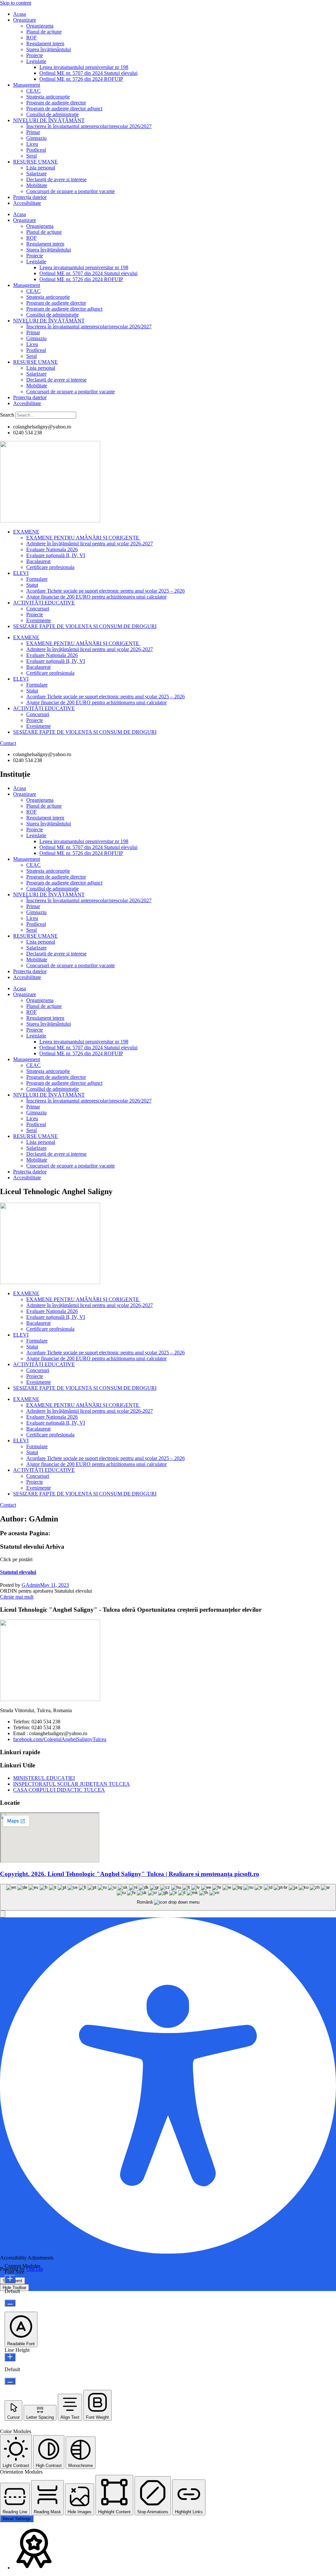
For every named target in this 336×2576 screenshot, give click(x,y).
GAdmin (31, 1585)
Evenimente (39, 620)
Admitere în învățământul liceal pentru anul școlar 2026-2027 (90, 544)
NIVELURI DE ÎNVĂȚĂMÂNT (49, 120)
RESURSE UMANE (35, 162)
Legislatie (36, 61)
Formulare (37, 579)
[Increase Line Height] (10, 2357)
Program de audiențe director (56, 103)
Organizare (25, 20)
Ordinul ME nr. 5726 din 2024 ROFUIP (81, 79)
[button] (3, 1914)
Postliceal (36, 150)
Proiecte (35, 55)
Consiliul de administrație (52, 114)
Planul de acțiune (44, 32)
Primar (33, 132)
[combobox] (168, 1897)
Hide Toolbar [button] (14, 2288)
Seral (31, 156)
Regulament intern (45, 44)
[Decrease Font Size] (10, 2303)
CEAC (33, 91)
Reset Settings (17, 2519)
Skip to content (16, 3)
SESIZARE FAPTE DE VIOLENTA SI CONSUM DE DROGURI (85, 626)
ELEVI (21, 573)
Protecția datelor (30, 197)
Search (7, 415)
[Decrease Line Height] (10, 2381)
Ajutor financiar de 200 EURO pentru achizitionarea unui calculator (96, 597)
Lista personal (41, 168)
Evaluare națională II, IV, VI (56, 555)
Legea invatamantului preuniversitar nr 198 (84, 67)
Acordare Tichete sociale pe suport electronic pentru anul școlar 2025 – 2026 (105, 591)
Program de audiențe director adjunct (64, 109)
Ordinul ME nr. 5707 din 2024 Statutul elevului (88, 73)
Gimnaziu (36, 138)
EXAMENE (26, 532)
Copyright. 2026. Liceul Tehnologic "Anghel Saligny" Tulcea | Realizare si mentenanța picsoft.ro (130, 1874)
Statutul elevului (18, 1572)
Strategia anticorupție (48, 97)
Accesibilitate (27, 203)
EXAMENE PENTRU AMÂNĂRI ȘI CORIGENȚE (83, 538)
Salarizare (36, 174)
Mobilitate (37, 185)
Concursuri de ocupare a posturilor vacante (71, 191)
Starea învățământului (49, 49)
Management (27, 85)
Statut (32, 585)
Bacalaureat (38, 561)
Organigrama (40, 26)
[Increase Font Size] (10, 2279)
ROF (31, 38)
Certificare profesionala (50, 567)
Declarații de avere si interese (56, 179)
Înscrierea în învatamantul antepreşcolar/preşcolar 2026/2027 (89, 126)
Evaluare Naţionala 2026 (52, 549)
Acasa (20, 14)
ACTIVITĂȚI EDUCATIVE (44, 603)
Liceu (32, 144)
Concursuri (38, 609)
